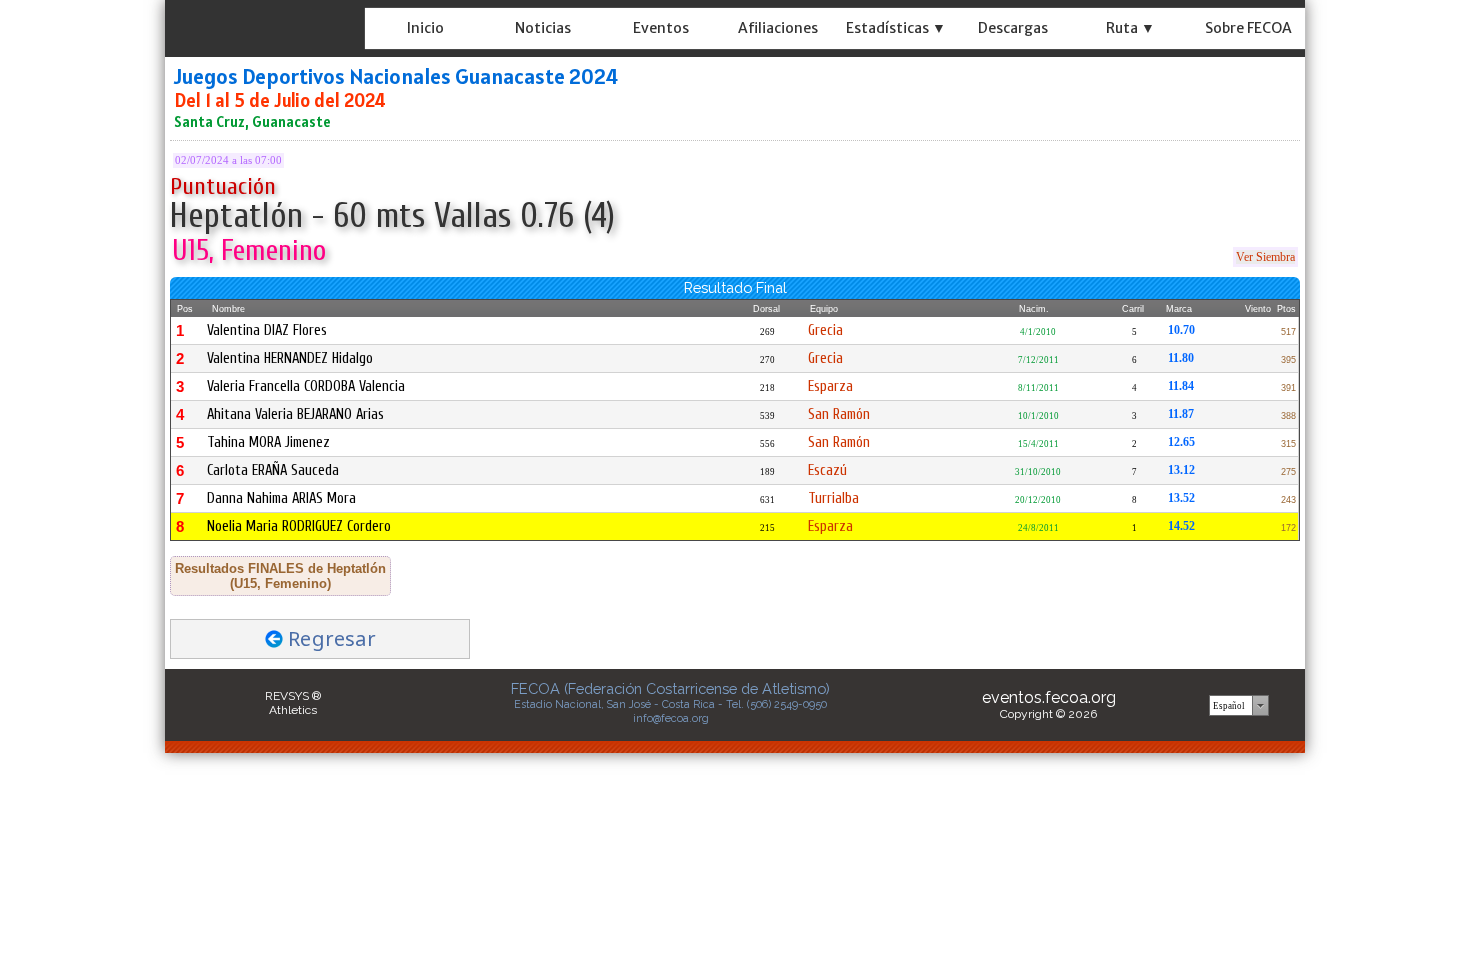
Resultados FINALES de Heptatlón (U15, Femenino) (280, 576)
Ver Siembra (1265, 257)
